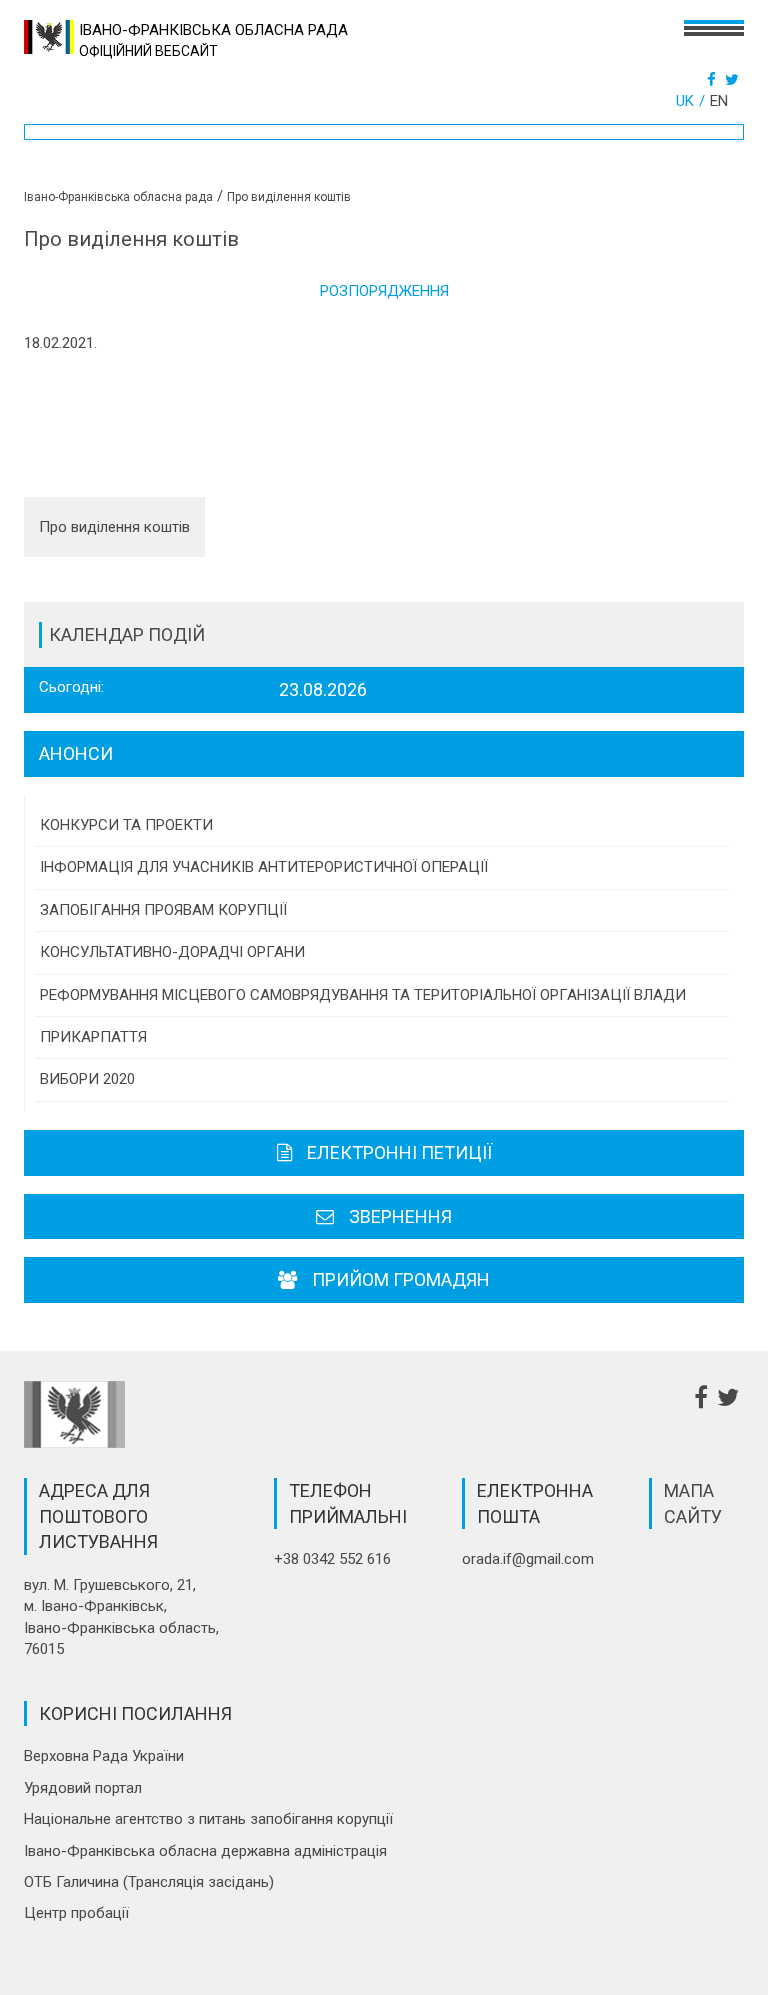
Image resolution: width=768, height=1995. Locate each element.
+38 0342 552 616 (332, 1559)
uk (685, 101)
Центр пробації (76, 1913)
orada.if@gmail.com (528, 1559)
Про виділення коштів (114, 527)
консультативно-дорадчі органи (172, 952)
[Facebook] (714, 80)
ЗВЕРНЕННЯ (400, 1216)
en (719, 101)
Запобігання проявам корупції (163, 910)
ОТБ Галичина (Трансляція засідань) (149, 1882)
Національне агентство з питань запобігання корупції (208, 1819)
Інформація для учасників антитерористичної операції (264, 867)
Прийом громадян (401, 1279)
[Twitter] (734, 80)
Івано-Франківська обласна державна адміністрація (205, 1851)
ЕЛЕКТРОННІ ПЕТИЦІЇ (399, 1152)
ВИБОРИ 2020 (87, 1079)
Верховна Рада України (104, 1756)
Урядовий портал (83, 1788)
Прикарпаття (93, 1037)
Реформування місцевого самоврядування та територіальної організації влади (363, 995)
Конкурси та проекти (126, 825)
